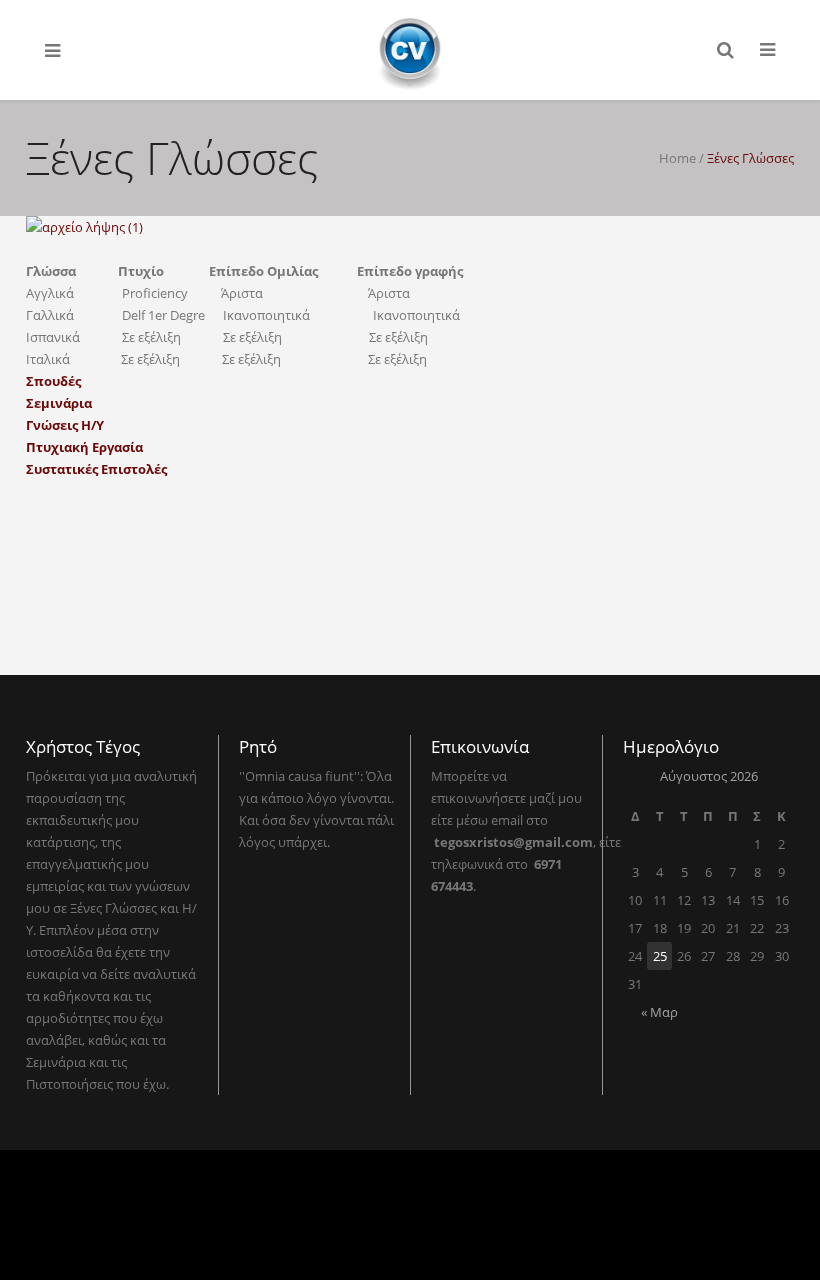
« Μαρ (659, 1012)
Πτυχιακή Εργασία (84, 447)
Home (677, 158)
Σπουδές (53, 381)
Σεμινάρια (59, 403)
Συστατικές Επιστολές (96, 469)
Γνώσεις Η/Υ (65, 425)
